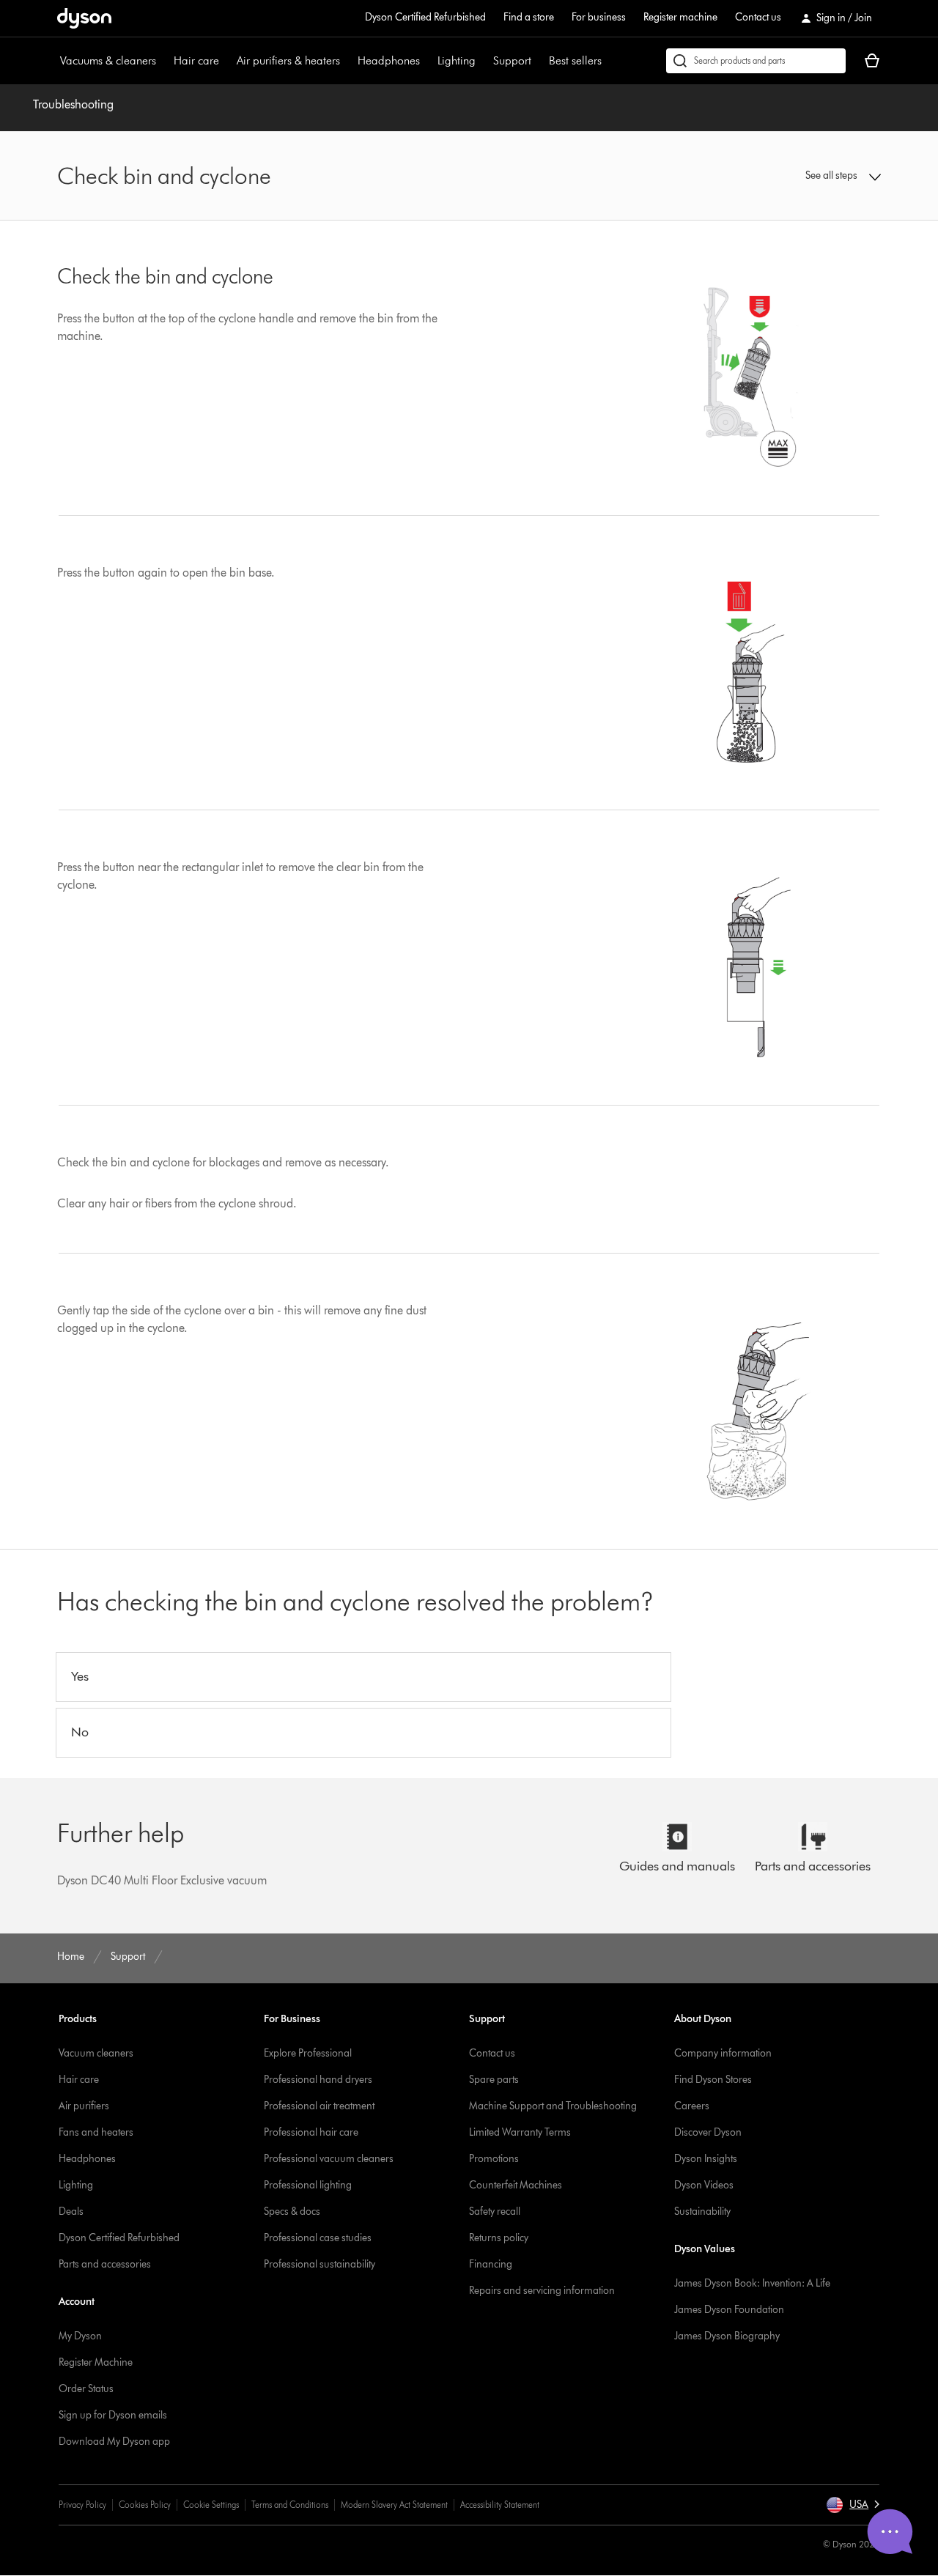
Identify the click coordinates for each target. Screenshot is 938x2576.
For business (599, 17)
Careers (692, 2106)
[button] (786, 176)
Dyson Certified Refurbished (425, 17)
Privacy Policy (82, 2505)
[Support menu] (539, 61)
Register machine (680, 17)
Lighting (457, 60)
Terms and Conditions (290, 2505)
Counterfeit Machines (516, 2185)
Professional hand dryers (318, 2080)
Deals (71, 2212)
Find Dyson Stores (713, 2080)
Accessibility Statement (500, 2505)
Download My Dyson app (114, 2442)
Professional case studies (318, 2238)
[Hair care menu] (226, 61)
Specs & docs (292, 2212)
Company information (723, 2053)
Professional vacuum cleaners (329, 2159)
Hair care (196, 60)
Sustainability (702, 2212)
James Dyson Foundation (729, 2310)
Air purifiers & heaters (288, 60)
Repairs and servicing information (542, 2291)
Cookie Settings (211, 2505)
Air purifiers (84, 2106)
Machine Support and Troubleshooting (553, 2106)
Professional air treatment (319, 2106)
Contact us (758, 17)
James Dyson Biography (727, 2336)
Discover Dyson (708, 2132)
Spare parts (494, 2080)
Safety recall (495, 2212)
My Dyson (80, 2336)
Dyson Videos (704, 2185)
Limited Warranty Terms (520, 2132)
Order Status (86, 2389)
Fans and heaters (96, 2132)
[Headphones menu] (427, 61)
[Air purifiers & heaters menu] (347, 61)
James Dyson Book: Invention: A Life (752, 2283)
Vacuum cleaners (96, 2053)
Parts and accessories (105, 2264)
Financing (491, 2264)
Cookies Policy (145, 2505)
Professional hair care (311, 2132)
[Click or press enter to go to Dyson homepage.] (84, 18)
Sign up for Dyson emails (113, 2415)
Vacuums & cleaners (108, 60)
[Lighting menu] (483, 61)
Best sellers (575, 60)
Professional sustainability (320, 2264)
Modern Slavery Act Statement (394, 2505)
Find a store (529, 17)
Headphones (389, 60)
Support (512, 60)
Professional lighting (308, 2185)
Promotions (494, 2159)
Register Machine (96, 2362)
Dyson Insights (706, 2159)
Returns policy (499, 2238)
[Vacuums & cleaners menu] (163, 61)
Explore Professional (308, 2053)
